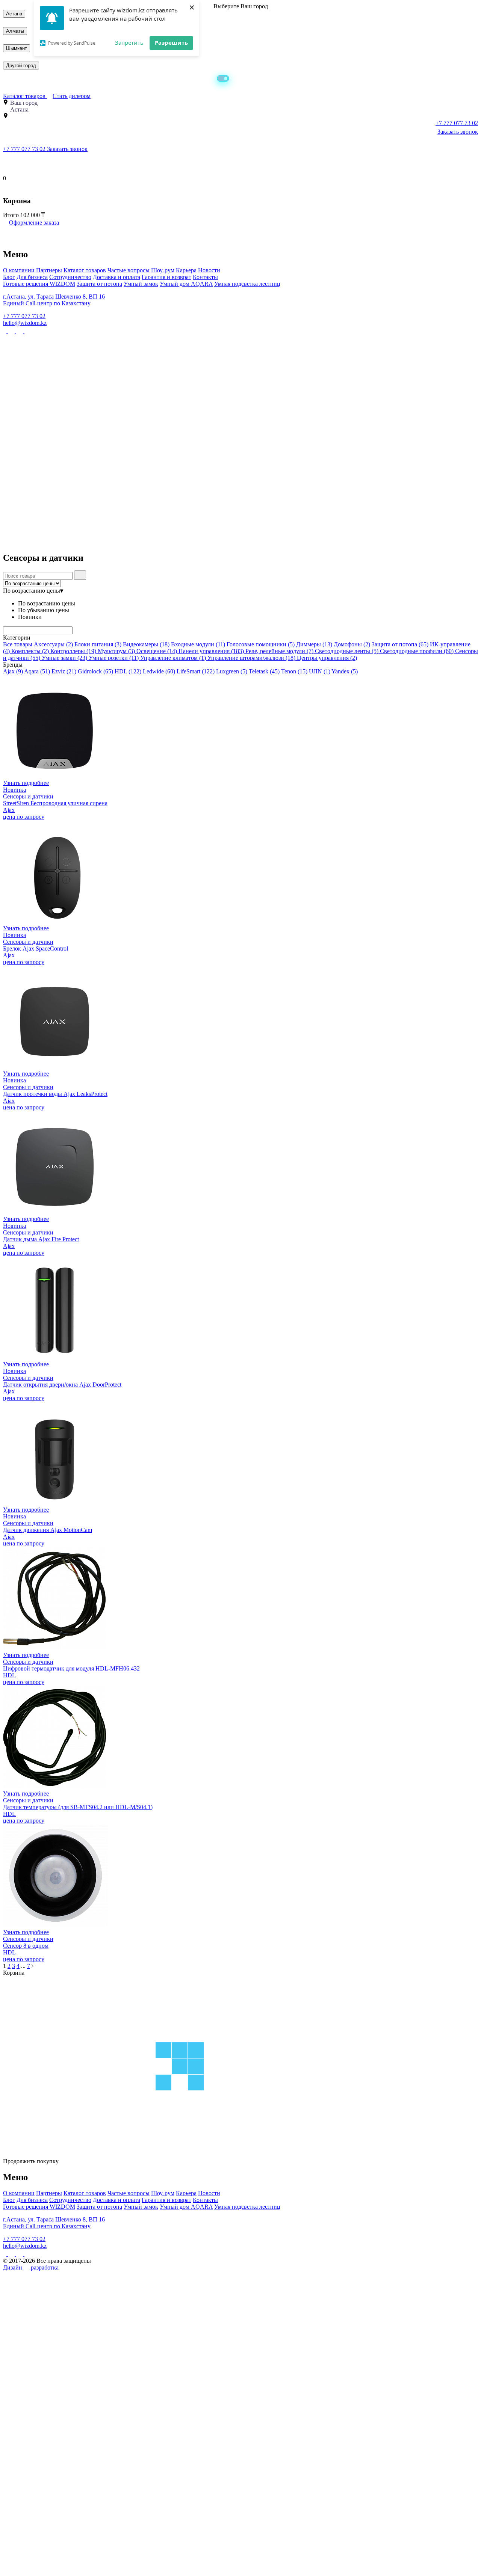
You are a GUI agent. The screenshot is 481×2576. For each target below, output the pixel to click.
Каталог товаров (25, 96)
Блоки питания (98, 644)
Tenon (294, 671)
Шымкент (17, 48)
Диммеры (314, 644)
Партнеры (49, 270)
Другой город (21, 66)
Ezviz (64, 671)
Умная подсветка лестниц (247, 284)
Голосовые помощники (261, 644)
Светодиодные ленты (347, 651)
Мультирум (116, 651)
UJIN (320, 671)
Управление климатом (173, 658)
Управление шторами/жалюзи (251, 658)
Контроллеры (73, 651)
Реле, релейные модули (279, 651)
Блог (9, 277)
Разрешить (171, 42)
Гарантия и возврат (166, 277)
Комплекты (30, 651)
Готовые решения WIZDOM (39, 284)
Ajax (13, 671)
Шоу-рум (163, 270)
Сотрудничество (70, 277)
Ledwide (159, 671)
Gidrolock (95, 671)
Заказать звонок (458, 132)
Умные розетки (114, 658)
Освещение (157, 651)
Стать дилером (72, 96)
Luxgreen (232, 671)
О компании (19, 270)
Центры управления (327, 658)
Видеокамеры (146, 644)
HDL (128, 671)
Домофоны (352, 644)
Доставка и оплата (116, 277)
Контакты (205, 277)
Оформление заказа (34, 223)
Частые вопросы (129, 270)
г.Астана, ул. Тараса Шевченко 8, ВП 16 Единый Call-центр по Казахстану (54, 300)
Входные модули (198, 644)
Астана (14, 14)
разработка (45, 2267)
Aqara (37, 671)
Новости (209, 270)
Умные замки (64, 658)
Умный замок (141, 284)
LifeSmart (196, 671)
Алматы (15, 31)
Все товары (18, 644)
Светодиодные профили (417, 651)
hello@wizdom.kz (25, 323)
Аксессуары (53, 644)
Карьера (186, 270)
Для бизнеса (32, 277)
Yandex (345, 671)
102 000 (31, 215)
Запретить (129, 42)
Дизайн (13, 2267)
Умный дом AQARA (186, 284)
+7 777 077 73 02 (25, 149)
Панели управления (211, 651)
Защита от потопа (99, 284)
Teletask (264, 671)
